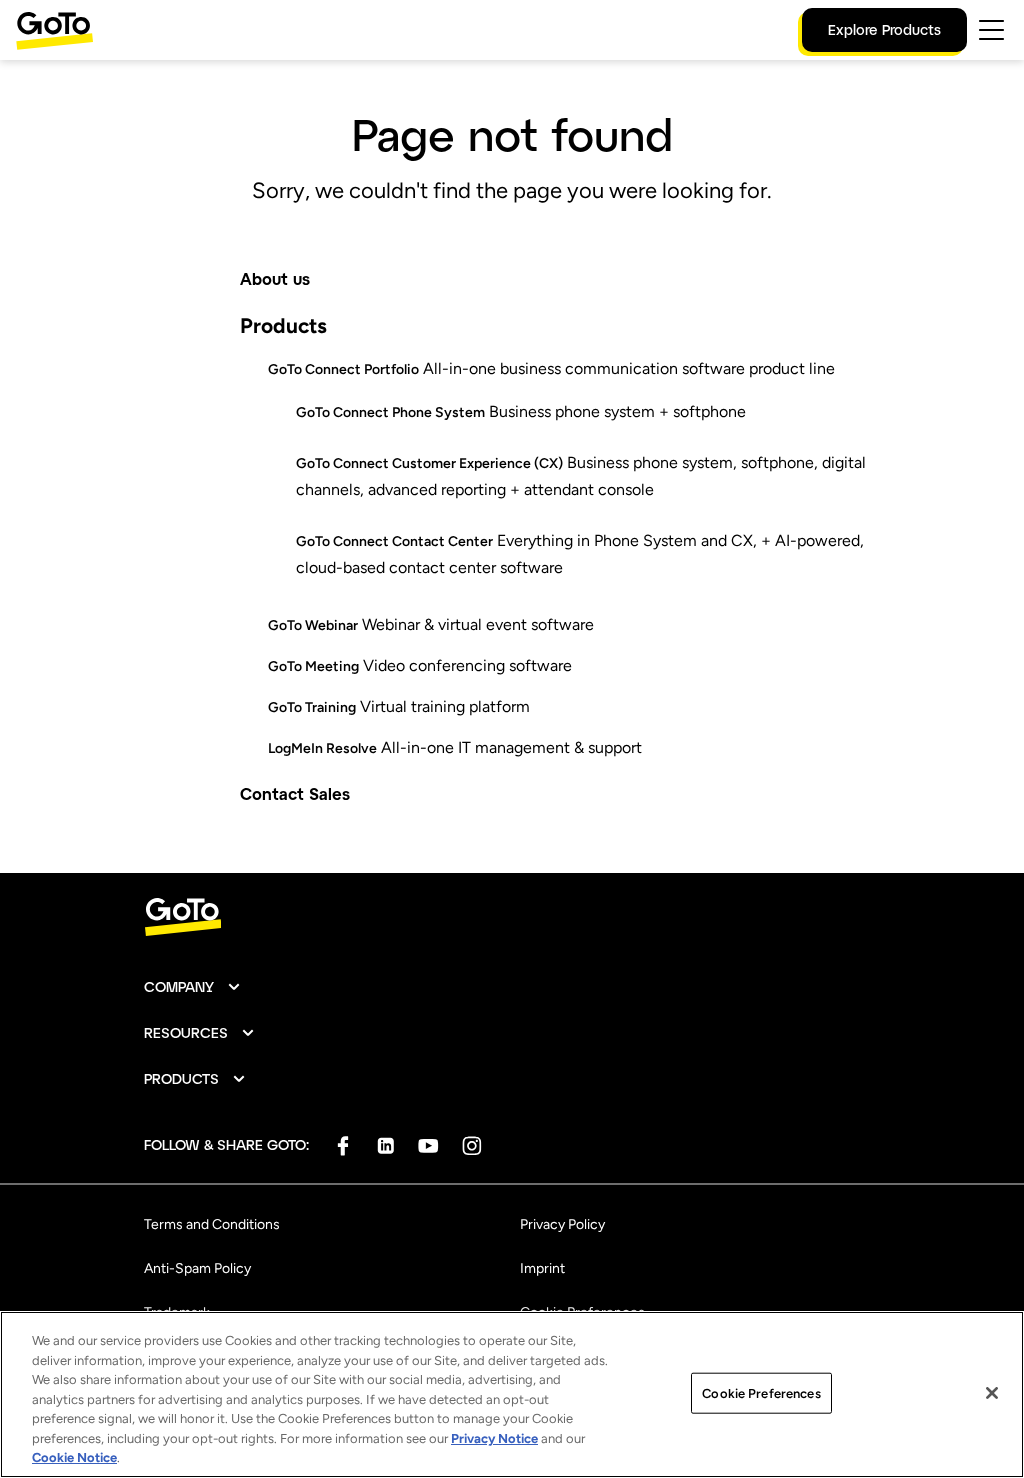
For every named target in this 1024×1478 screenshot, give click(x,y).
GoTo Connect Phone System (390, 412)
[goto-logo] (512, 917)
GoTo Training (312, 707)
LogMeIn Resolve (322, 748)
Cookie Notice (74, 1457)
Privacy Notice (494, 1438)
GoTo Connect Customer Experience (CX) (429, 463)
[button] (193, 987)
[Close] (992, 1393)
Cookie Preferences (761, 1392)
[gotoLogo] (55, 30)
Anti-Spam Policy (197, 1268)
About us (275, 278)
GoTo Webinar (313, 625)
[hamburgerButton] (991, 30)
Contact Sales (295, 793)
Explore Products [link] (884, 29)
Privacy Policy (562, 1224)
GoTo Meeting (313, 666)
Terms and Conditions (212, 1224)
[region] (512, 1394)
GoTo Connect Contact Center (394, 541)
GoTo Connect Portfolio (343, 369)
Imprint (542, 1268)
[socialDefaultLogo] (342, 1145)
